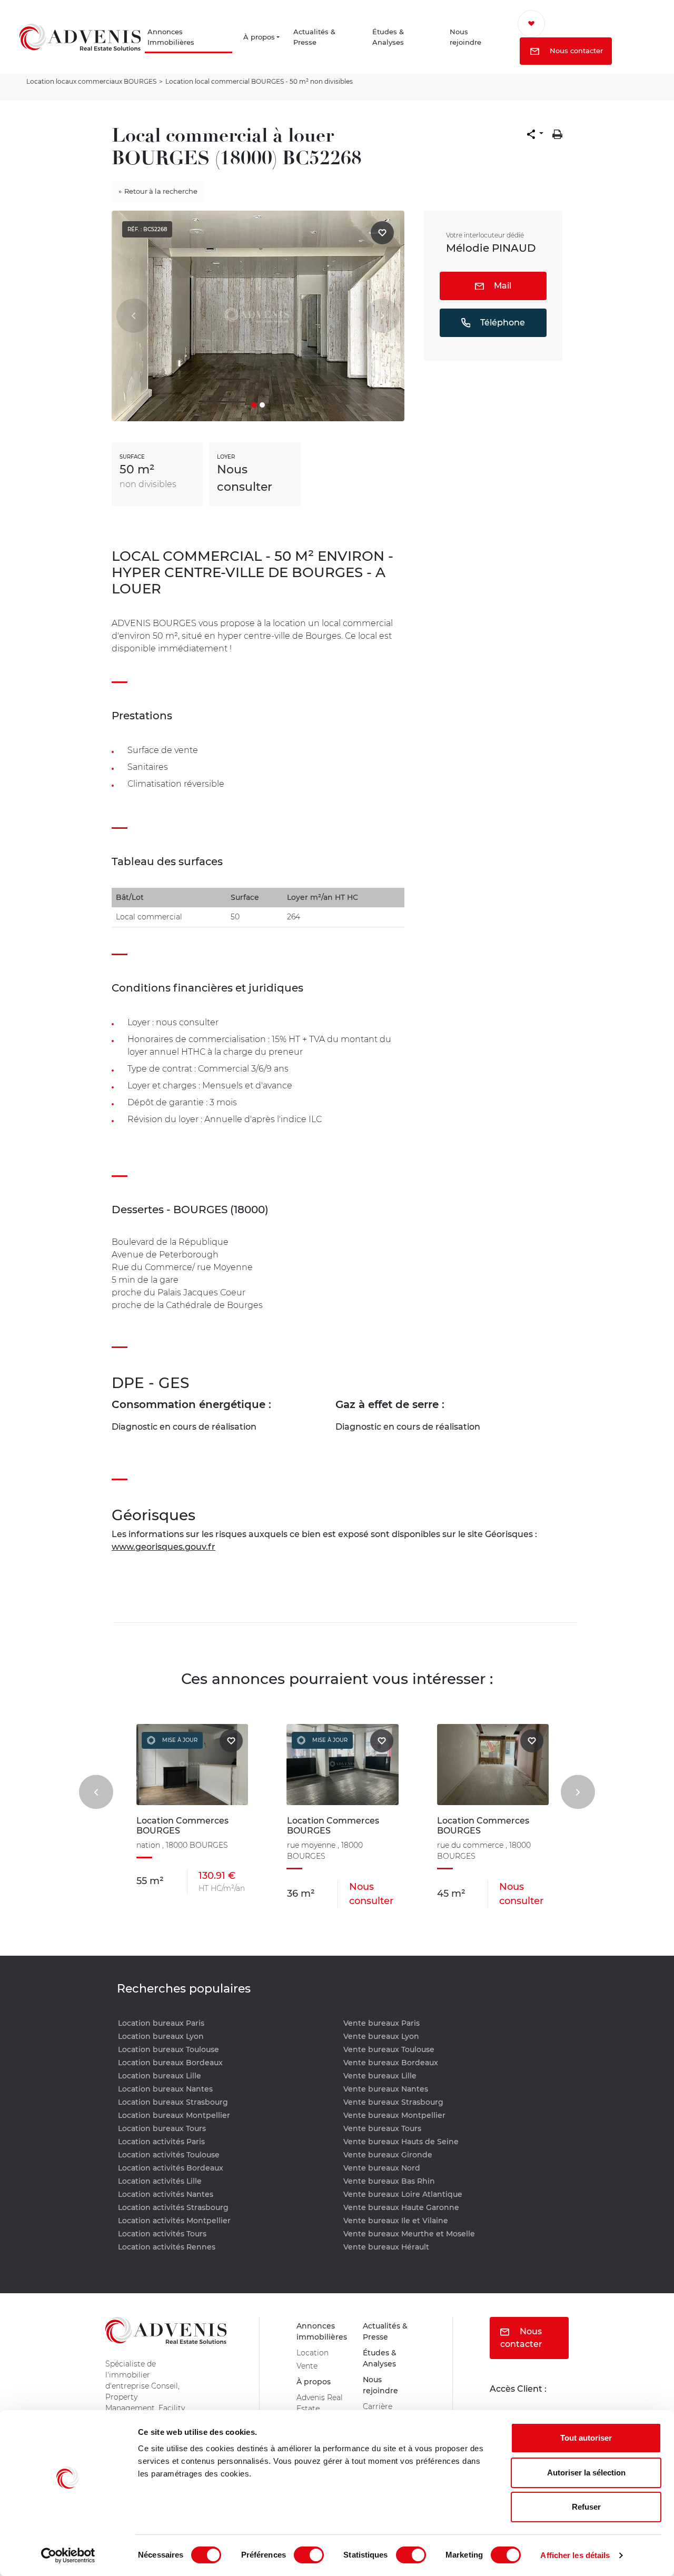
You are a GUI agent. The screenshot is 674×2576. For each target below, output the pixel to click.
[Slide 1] (254, 405)
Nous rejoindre (474, 38)
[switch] (309, 2555)
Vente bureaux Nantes (386, 2089)
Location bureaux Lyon (161, 2036)
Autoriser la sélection (586, 2473)
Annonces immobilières (323, 2333)
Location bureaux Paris (161, 2023)
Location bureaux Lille (160, 2076)
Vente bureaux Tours (382, 2128)
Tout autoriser (586, 2438)
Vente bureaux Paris (381, 2023)
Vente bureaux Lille (380, 2076)
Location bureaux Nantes (165, 2089)
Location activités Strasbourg (173, 2207)
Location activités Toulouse (169, 2155)
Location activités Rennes (167, 2247)
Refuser (586, 2507)
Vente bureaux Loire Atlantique (403, 2194)
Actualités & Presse (326, 38)
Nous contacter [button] (585, 52)
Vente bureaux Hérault (386, 2247)
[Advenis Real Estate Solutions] (80, 38)
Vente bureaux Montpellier (394, 2115)
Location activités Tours (162, 2234)
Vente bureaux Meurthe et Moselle (409, 2234)
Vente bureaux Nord (382, 2168)
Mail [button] (502, 286)
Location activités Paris (161, 2142)
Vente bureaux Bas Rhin (389, 2181)
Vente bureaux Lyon (381, 2036)
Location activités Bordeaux (171, 2168)
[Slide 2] (262, 405)
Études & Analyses (398, 38)
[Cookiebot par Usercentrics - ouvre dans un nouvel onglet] (68, 2555)
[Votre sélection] (545, 24)
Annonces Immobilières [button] (176, 38)
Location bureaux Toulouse (168, 2049)
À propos (261, 38)
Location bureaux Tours (162, 2128)
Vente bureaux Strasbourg (393, 2102)
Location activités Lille (160, 2181)
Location (314, 2357)
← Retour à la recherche (158, 191)
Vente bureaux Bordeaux (391, 2063)
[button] (535, 134)
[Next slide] (578, 1792)
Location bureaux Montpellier (174, 2115)
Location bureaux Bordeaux (170, 2063)
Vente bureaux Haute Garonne (401, 2207)
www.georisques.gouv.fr (163, 1547)
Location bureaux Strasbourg (173, 2102)
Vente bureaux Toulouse (389, 2049)
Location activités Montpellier (174, 2221)
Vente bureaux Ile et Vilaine (396, 2221)
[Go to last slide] (96, 1792)
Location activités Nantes (166, 2194)
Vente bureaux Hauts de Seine (401, 2142)
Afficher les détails (575, 2555)
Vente (309, 2371)
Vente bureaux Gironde (388, 2155)
